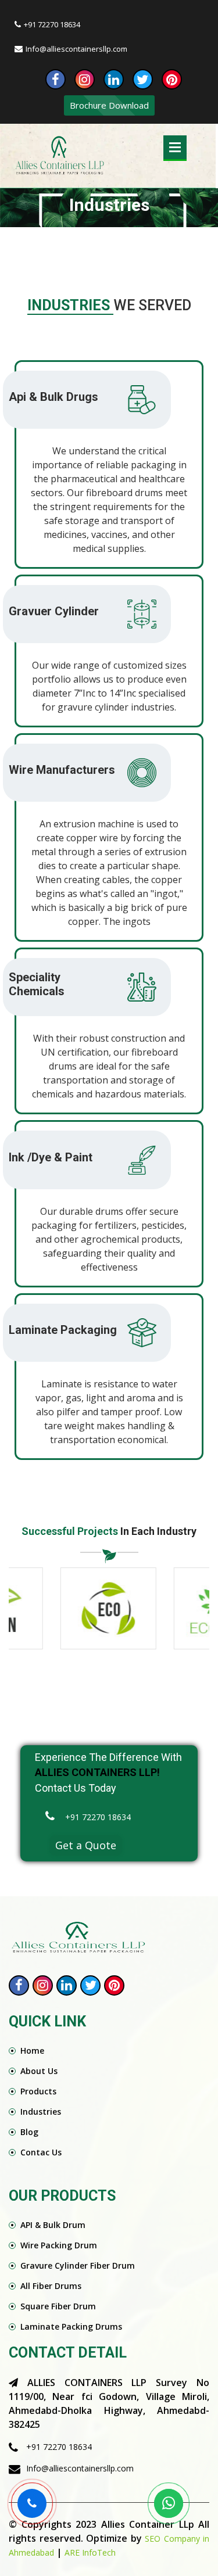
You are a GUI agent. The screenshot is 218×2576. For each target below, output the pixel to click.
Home (32, 2051)
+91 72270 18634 (52, 24)
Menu (175, 147)
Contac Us (41, 2152)
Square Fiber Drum (58, 2306)
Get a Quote (86, 1845)
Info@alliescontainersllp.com (76, 49)
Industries (41, 2112)
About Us (39, 2071)
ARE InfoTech (90, 2552)
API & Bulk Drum (53, 2225)
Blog (29, 2132)
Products (38, 2091)
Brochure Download (109, 105)
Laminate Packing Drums (71, 2326)
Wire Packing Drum (59, 2245)
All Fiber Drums (51, 2286)
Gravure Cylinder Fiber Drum (78, 2265)
